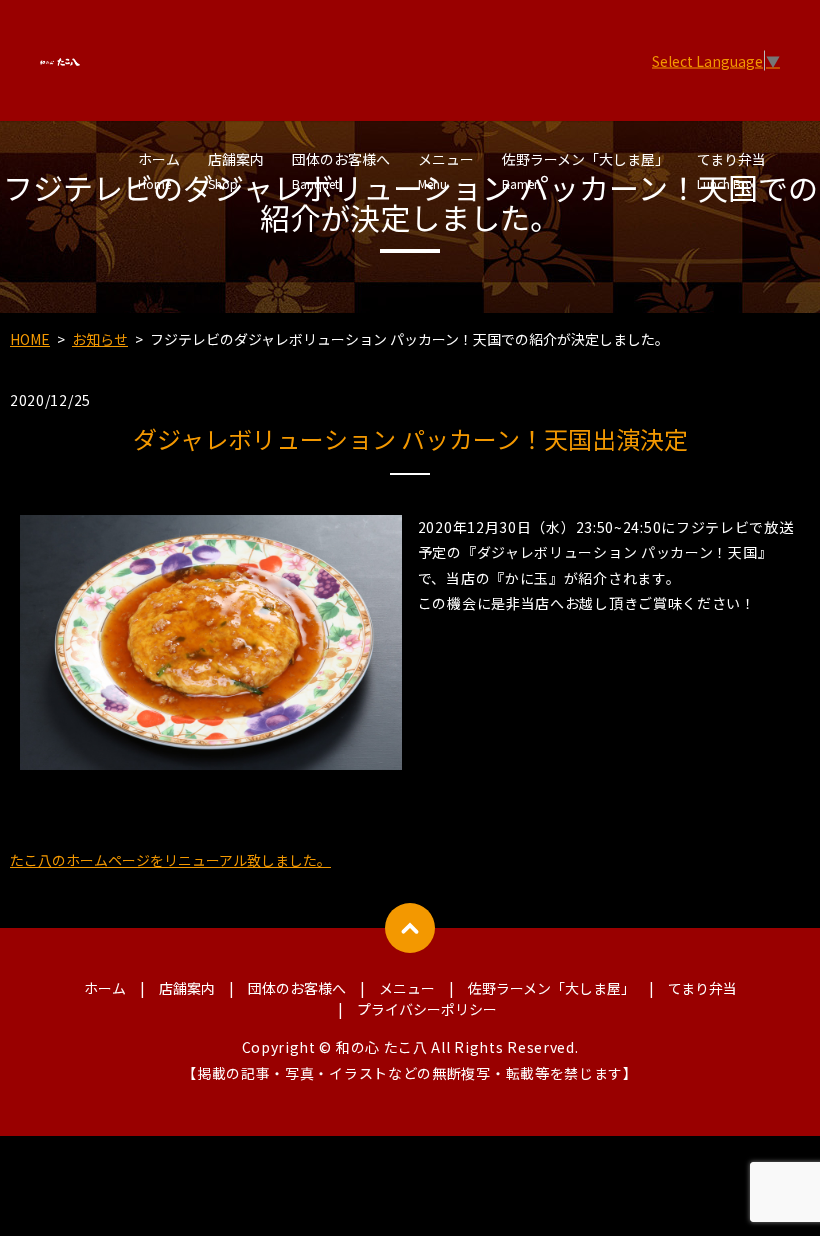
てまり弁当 (731, 170)
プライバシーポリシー (427, 1009)
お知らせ (100, 339)
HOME (30, 339)
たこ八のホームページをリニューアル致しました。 (170, 860)
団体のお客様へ (341, 170)
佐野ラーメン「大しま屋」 (585, 170)
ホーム (159, 170)
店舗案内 (236, 170)
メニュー (446, 170)
